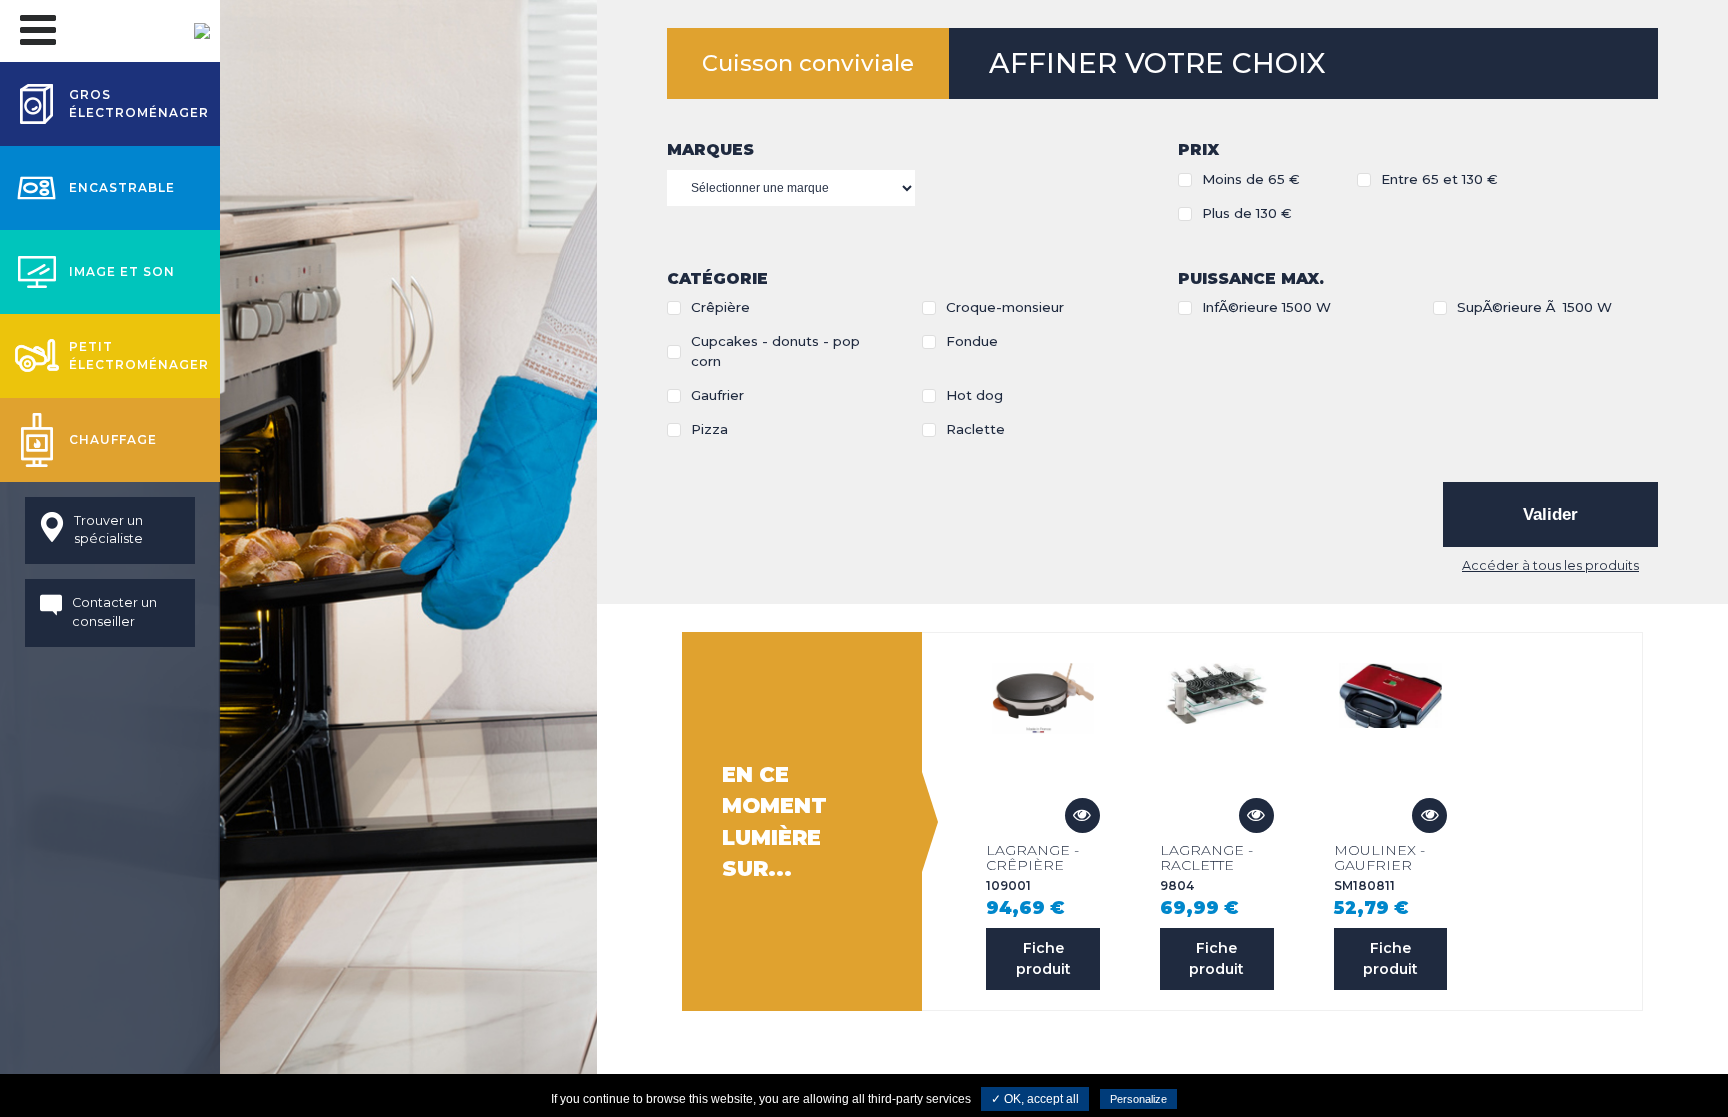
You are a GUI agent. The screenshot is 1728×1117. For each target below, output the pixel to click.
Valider (1550, 514)
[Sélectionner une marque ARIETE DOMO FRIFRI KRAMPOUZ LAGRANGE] (791, 188)
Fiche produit (1043, 958)
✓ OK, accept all (1035, 1099)
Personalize (1138, 1099)
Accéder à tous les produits (1550, 565)
